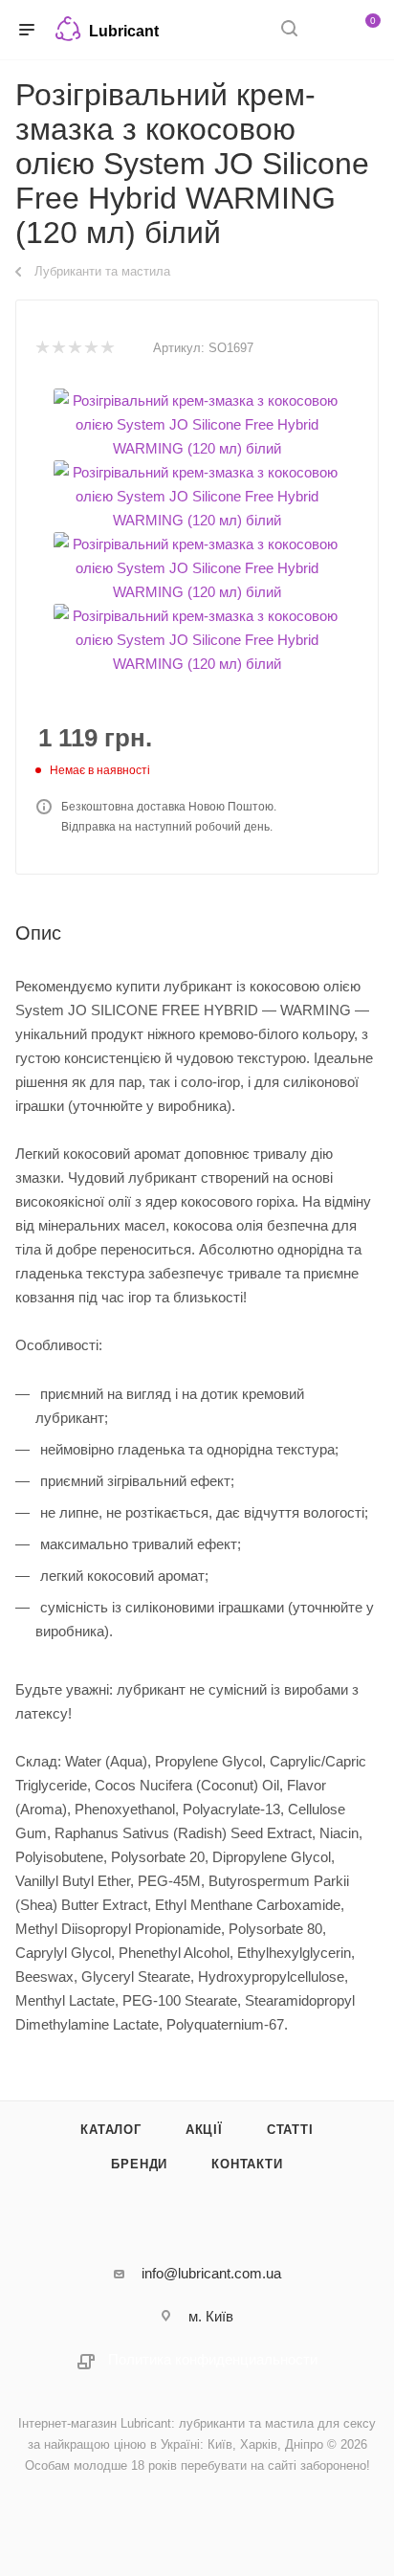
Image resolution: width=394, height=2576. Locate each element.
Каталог (111, 2130)
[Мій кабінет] (325, 30)
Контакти (247, 2164)
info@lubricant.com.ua (211, 2273)
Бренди (139, 2164)
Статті (290, 2130)
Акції (204, 2130)
